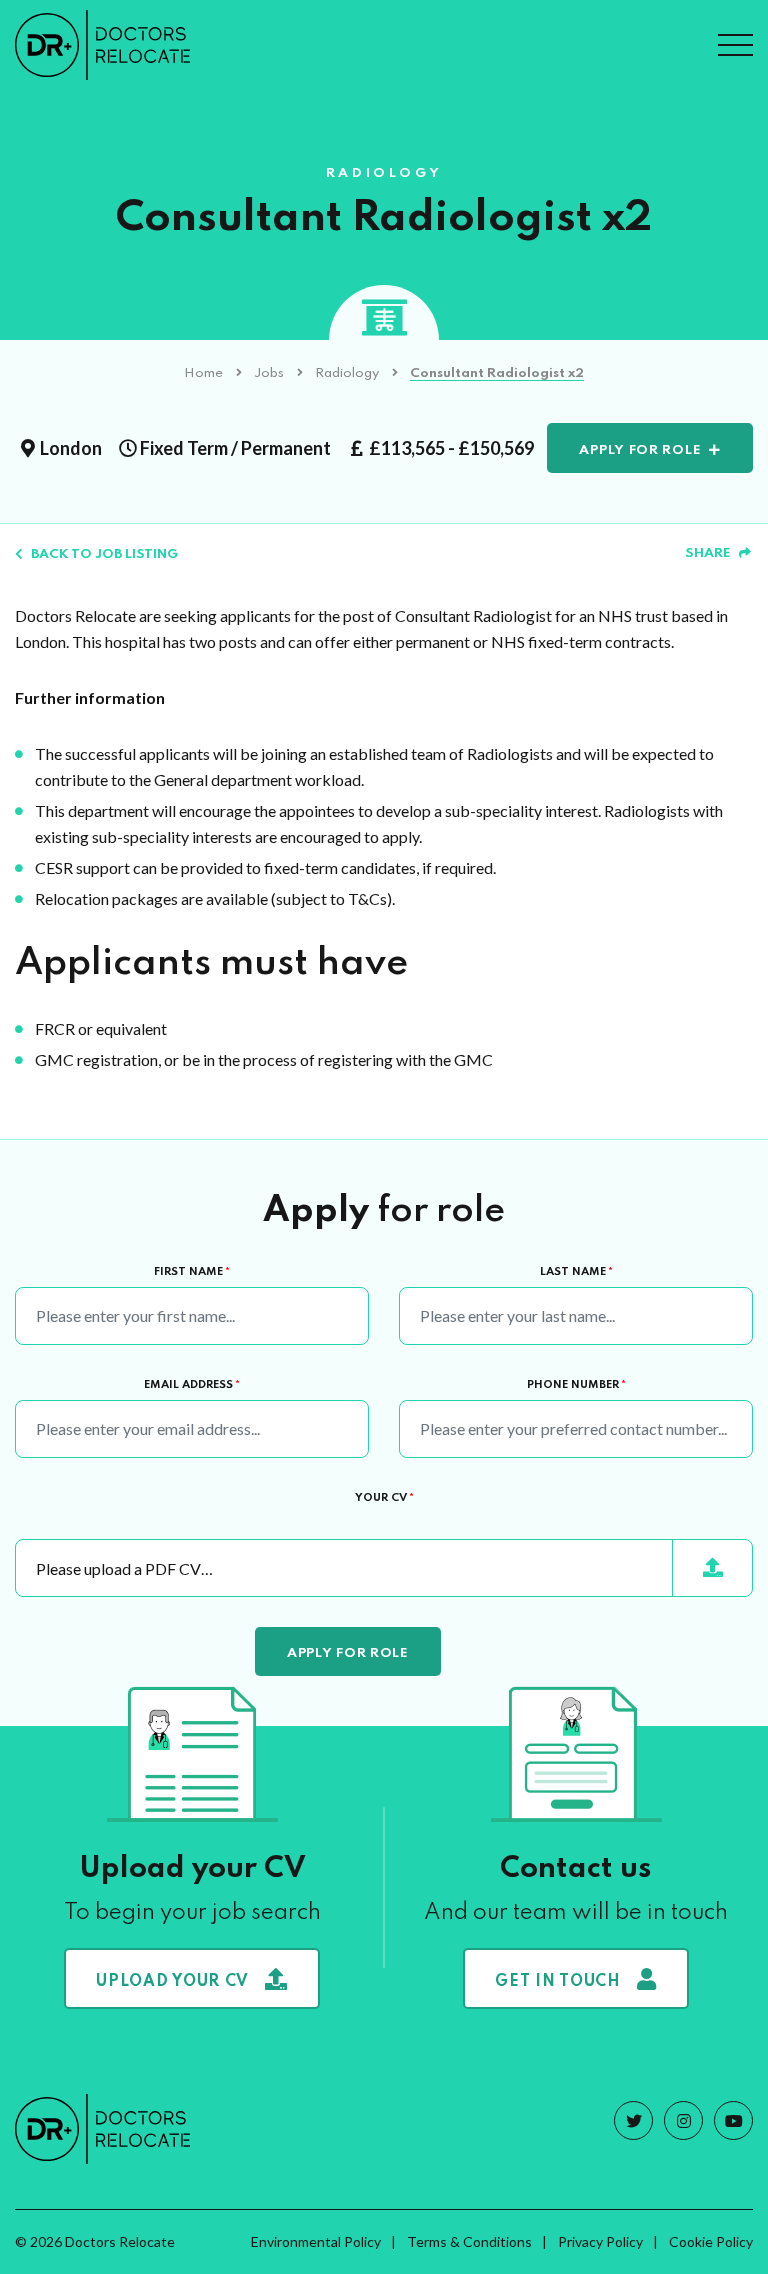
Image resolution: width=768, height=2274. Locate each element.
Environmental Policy (316, 2241)
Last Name (576, 1272)
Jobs (269, 373)
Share (708, 553)
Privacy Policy (600, 2241)
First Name (192, 1272)
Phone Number (576, 1385)
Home (203, 373)
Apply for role (640, 450)
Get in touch (557, 1982)
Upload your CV (172, 1982)
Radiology (347, 373)
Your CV (384, 1498)
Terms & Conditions (469, 2241)
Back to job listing (104, 554)
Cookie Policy (711, 2241)
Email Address (192, 1385)
